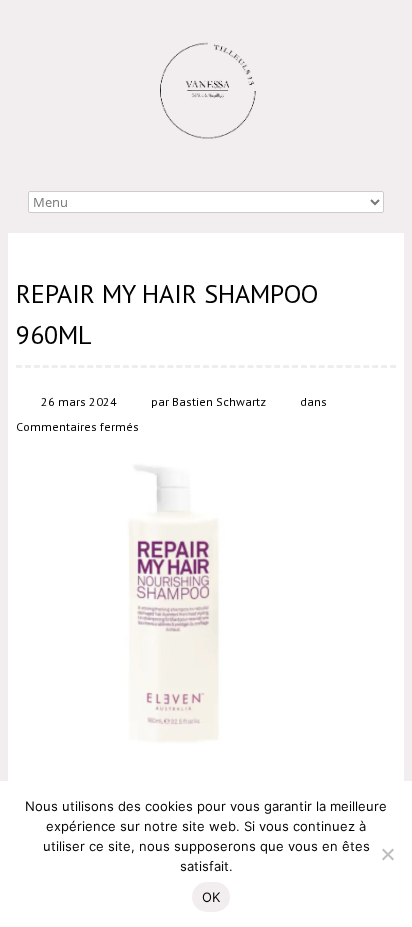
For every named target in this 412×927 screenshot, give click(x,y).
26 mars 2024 (79, 401)
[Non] (387, 854)
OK (211, 897)
